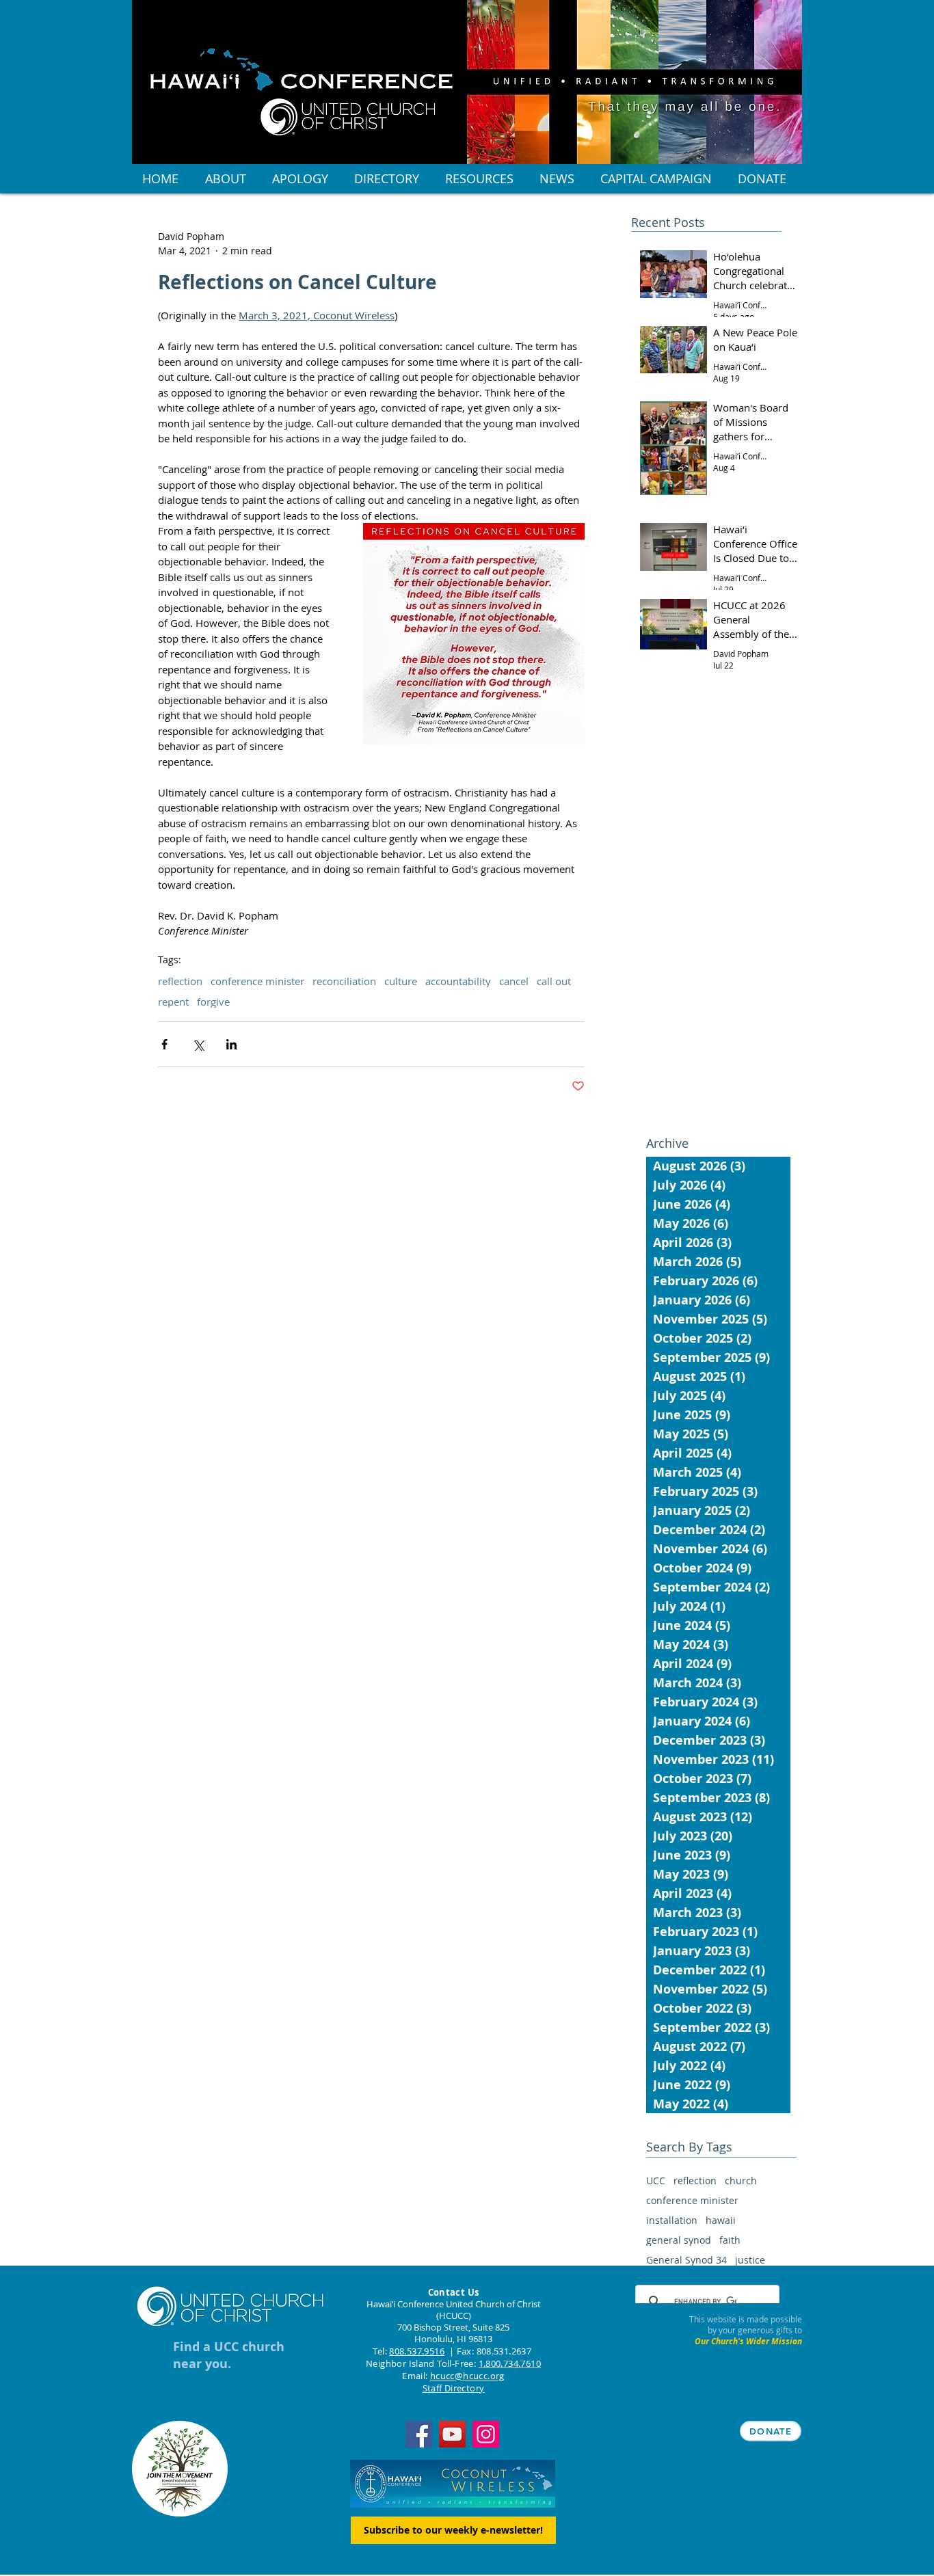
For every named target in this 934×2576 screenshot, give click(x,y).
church (741, 2181)
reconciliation (344, 981)
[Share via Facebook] (164, 1044)
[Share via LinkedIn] (231, 1044)
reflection (180, 981)
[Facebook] (419, 2434)
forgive (213, 1002)
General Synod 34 (686, 2260)
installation (672, 2220)
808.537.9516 (417, 2351)
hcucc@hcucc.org (467, 2376)
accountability (458, 981)
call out (554, 981)
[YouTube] (452, 2434)
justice (750, 2260)
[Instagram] (486, 2434)
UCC (656, 2181)
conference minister (257, 981)
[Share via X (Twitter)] (198, 1044)
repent (173, 1002)
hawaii (721, 2220)
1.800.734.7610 (510, 2363)
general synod (679, 2240)
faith (730, 2240)
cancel (514, 981)
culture (401, 981)
